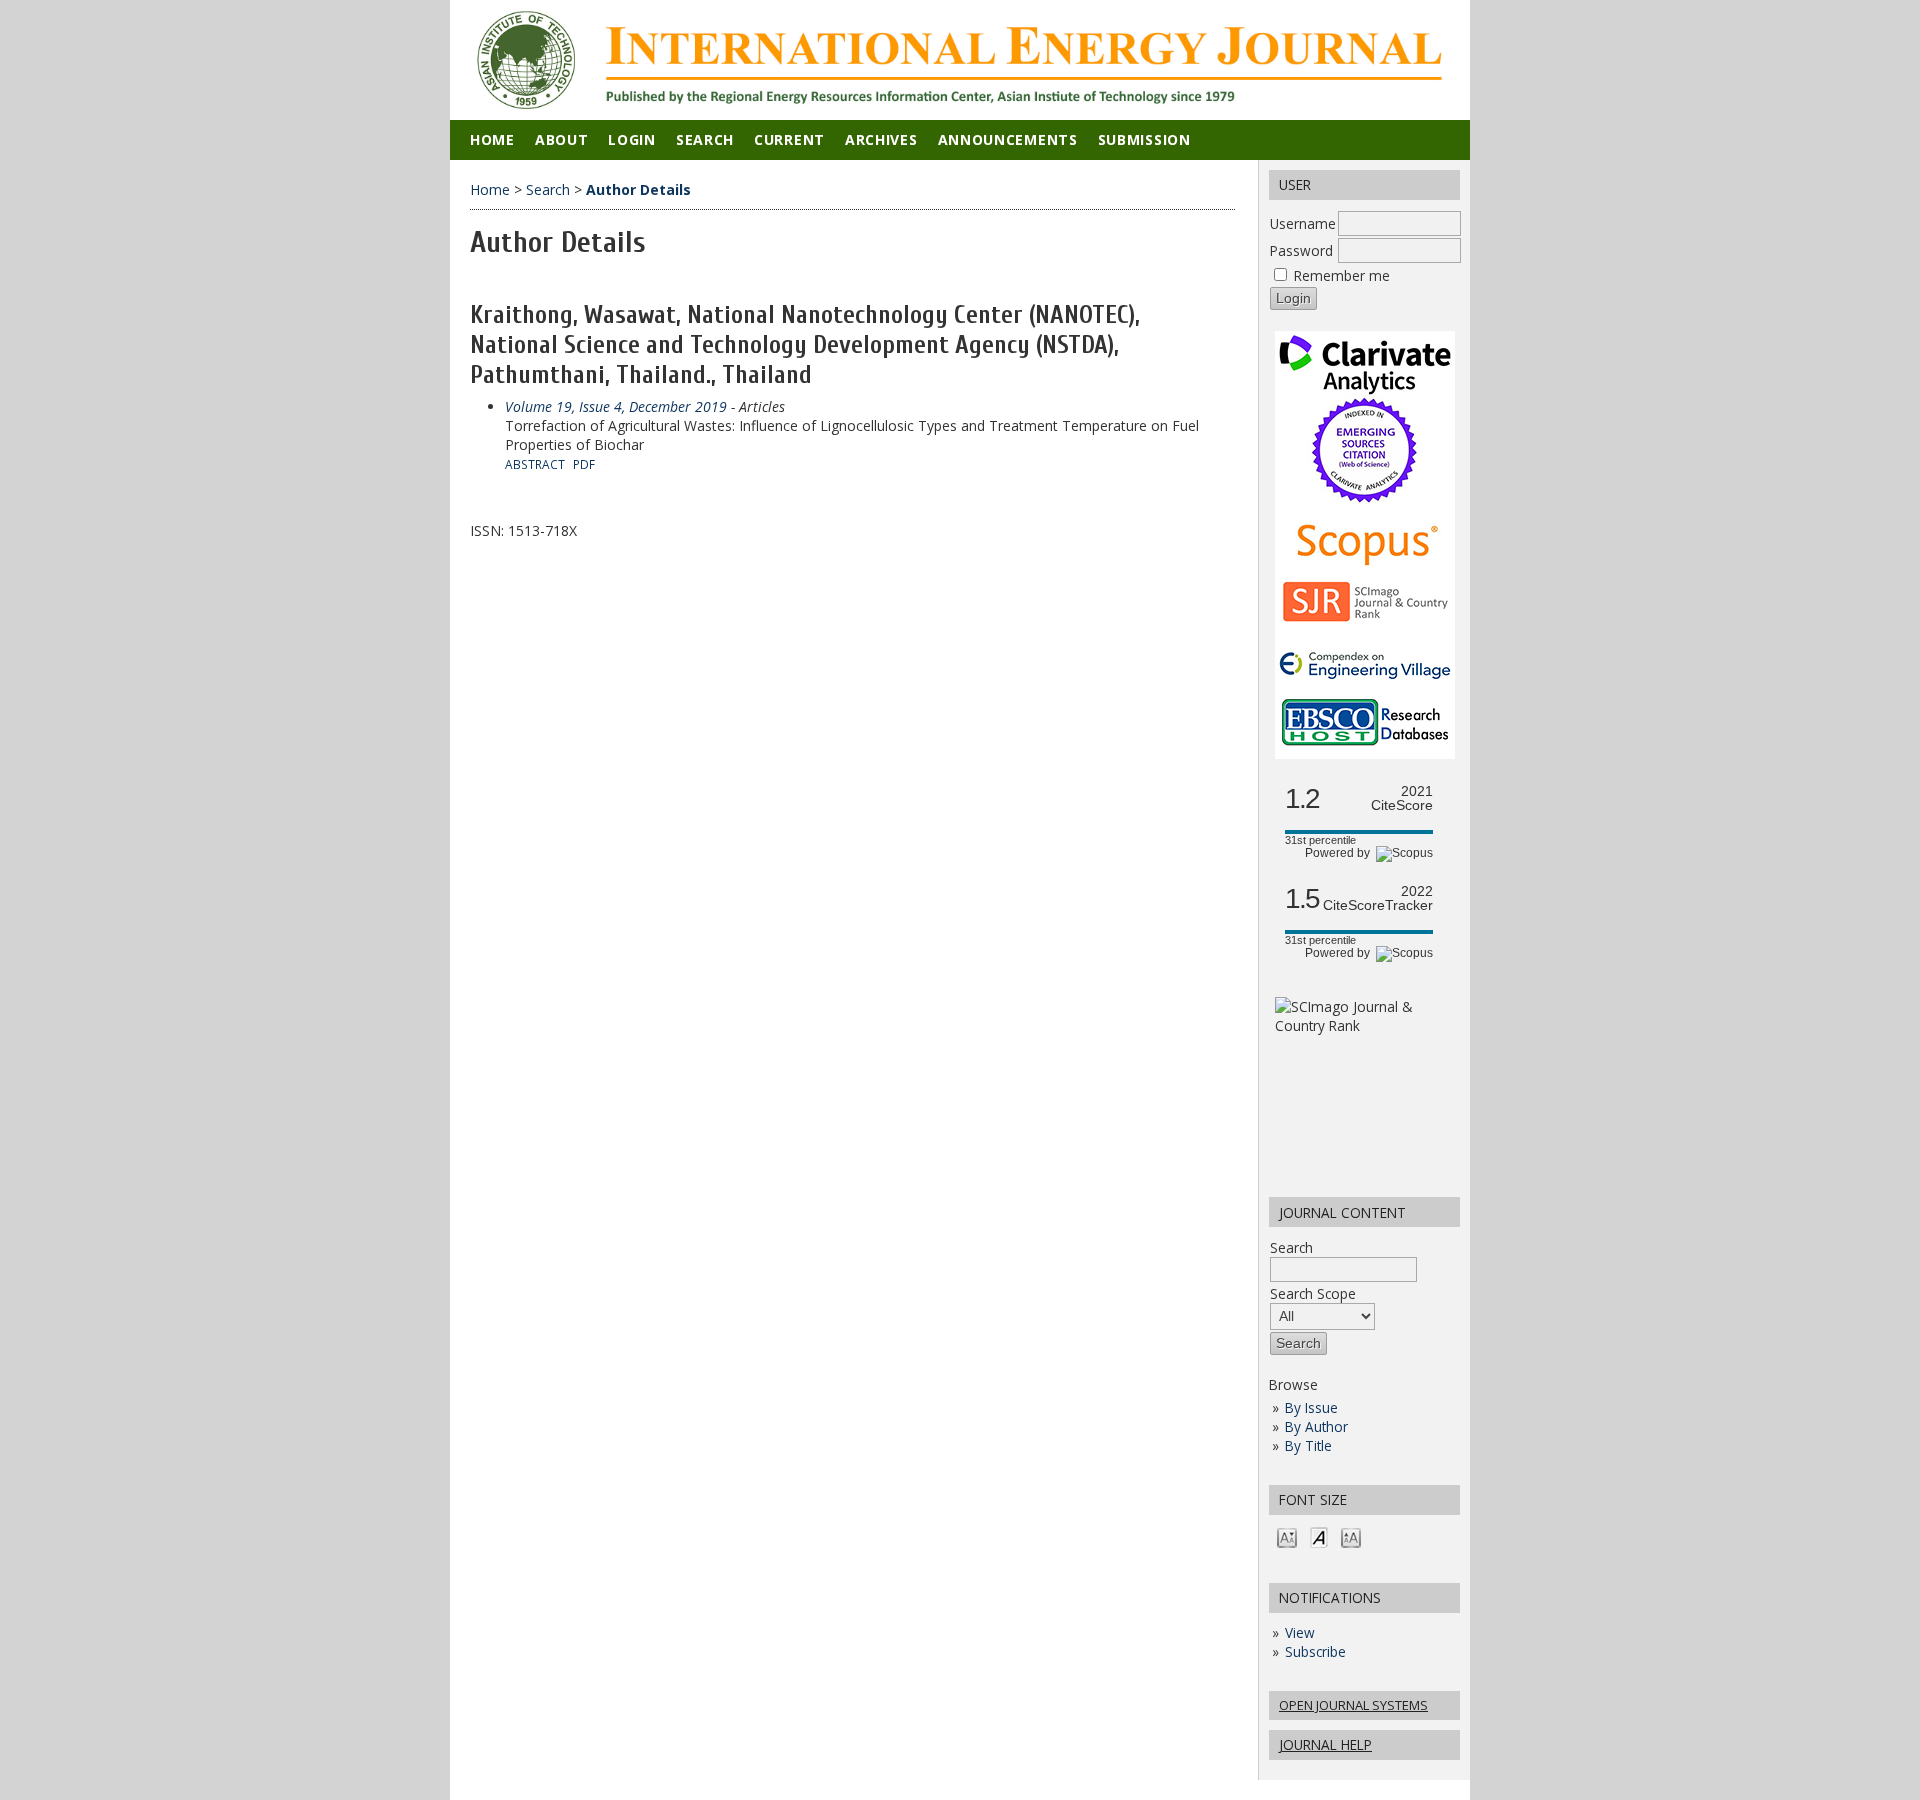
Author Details (638, 189)
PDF (584, 464)
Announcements (1008, 139)
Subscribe (1315, 1651)
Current (789, 139)
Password (1301, 250)
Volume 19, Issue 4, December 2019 (616, 406)
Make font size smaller (1287, 1536)
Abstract (535, 464)
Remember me (1342, 275)
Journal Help (1325, 1744)
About (562, 139)
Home (492, 139)
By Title (1308, 1445)
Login (632, 139)
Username (1303, 223)
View (1300, 1632)
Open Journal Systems (1353, 1705)
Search (1291, 1247)
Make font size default (1319, 1536)
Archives (881, 139)
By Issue (1311, 1407)
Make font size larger (1351, 1536)
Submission (1144, 139)
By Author (1316, 1426)
